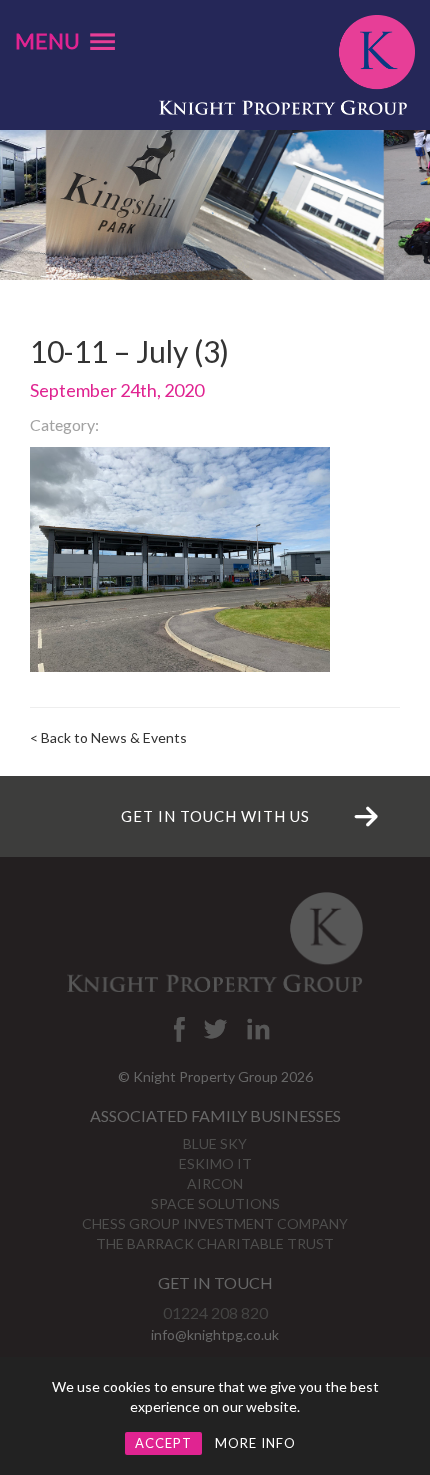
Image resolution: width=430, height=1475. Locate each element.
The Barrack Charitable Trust (215, 1243)
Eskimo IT (215, 1163)
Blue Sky (215, 1143)
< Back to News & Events (108, 737)
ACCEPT (163, 1443)
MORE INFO (255, 1443)
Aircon (215, 1183)
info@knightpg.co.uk (215, 1334)
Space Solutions (215, 1203)
